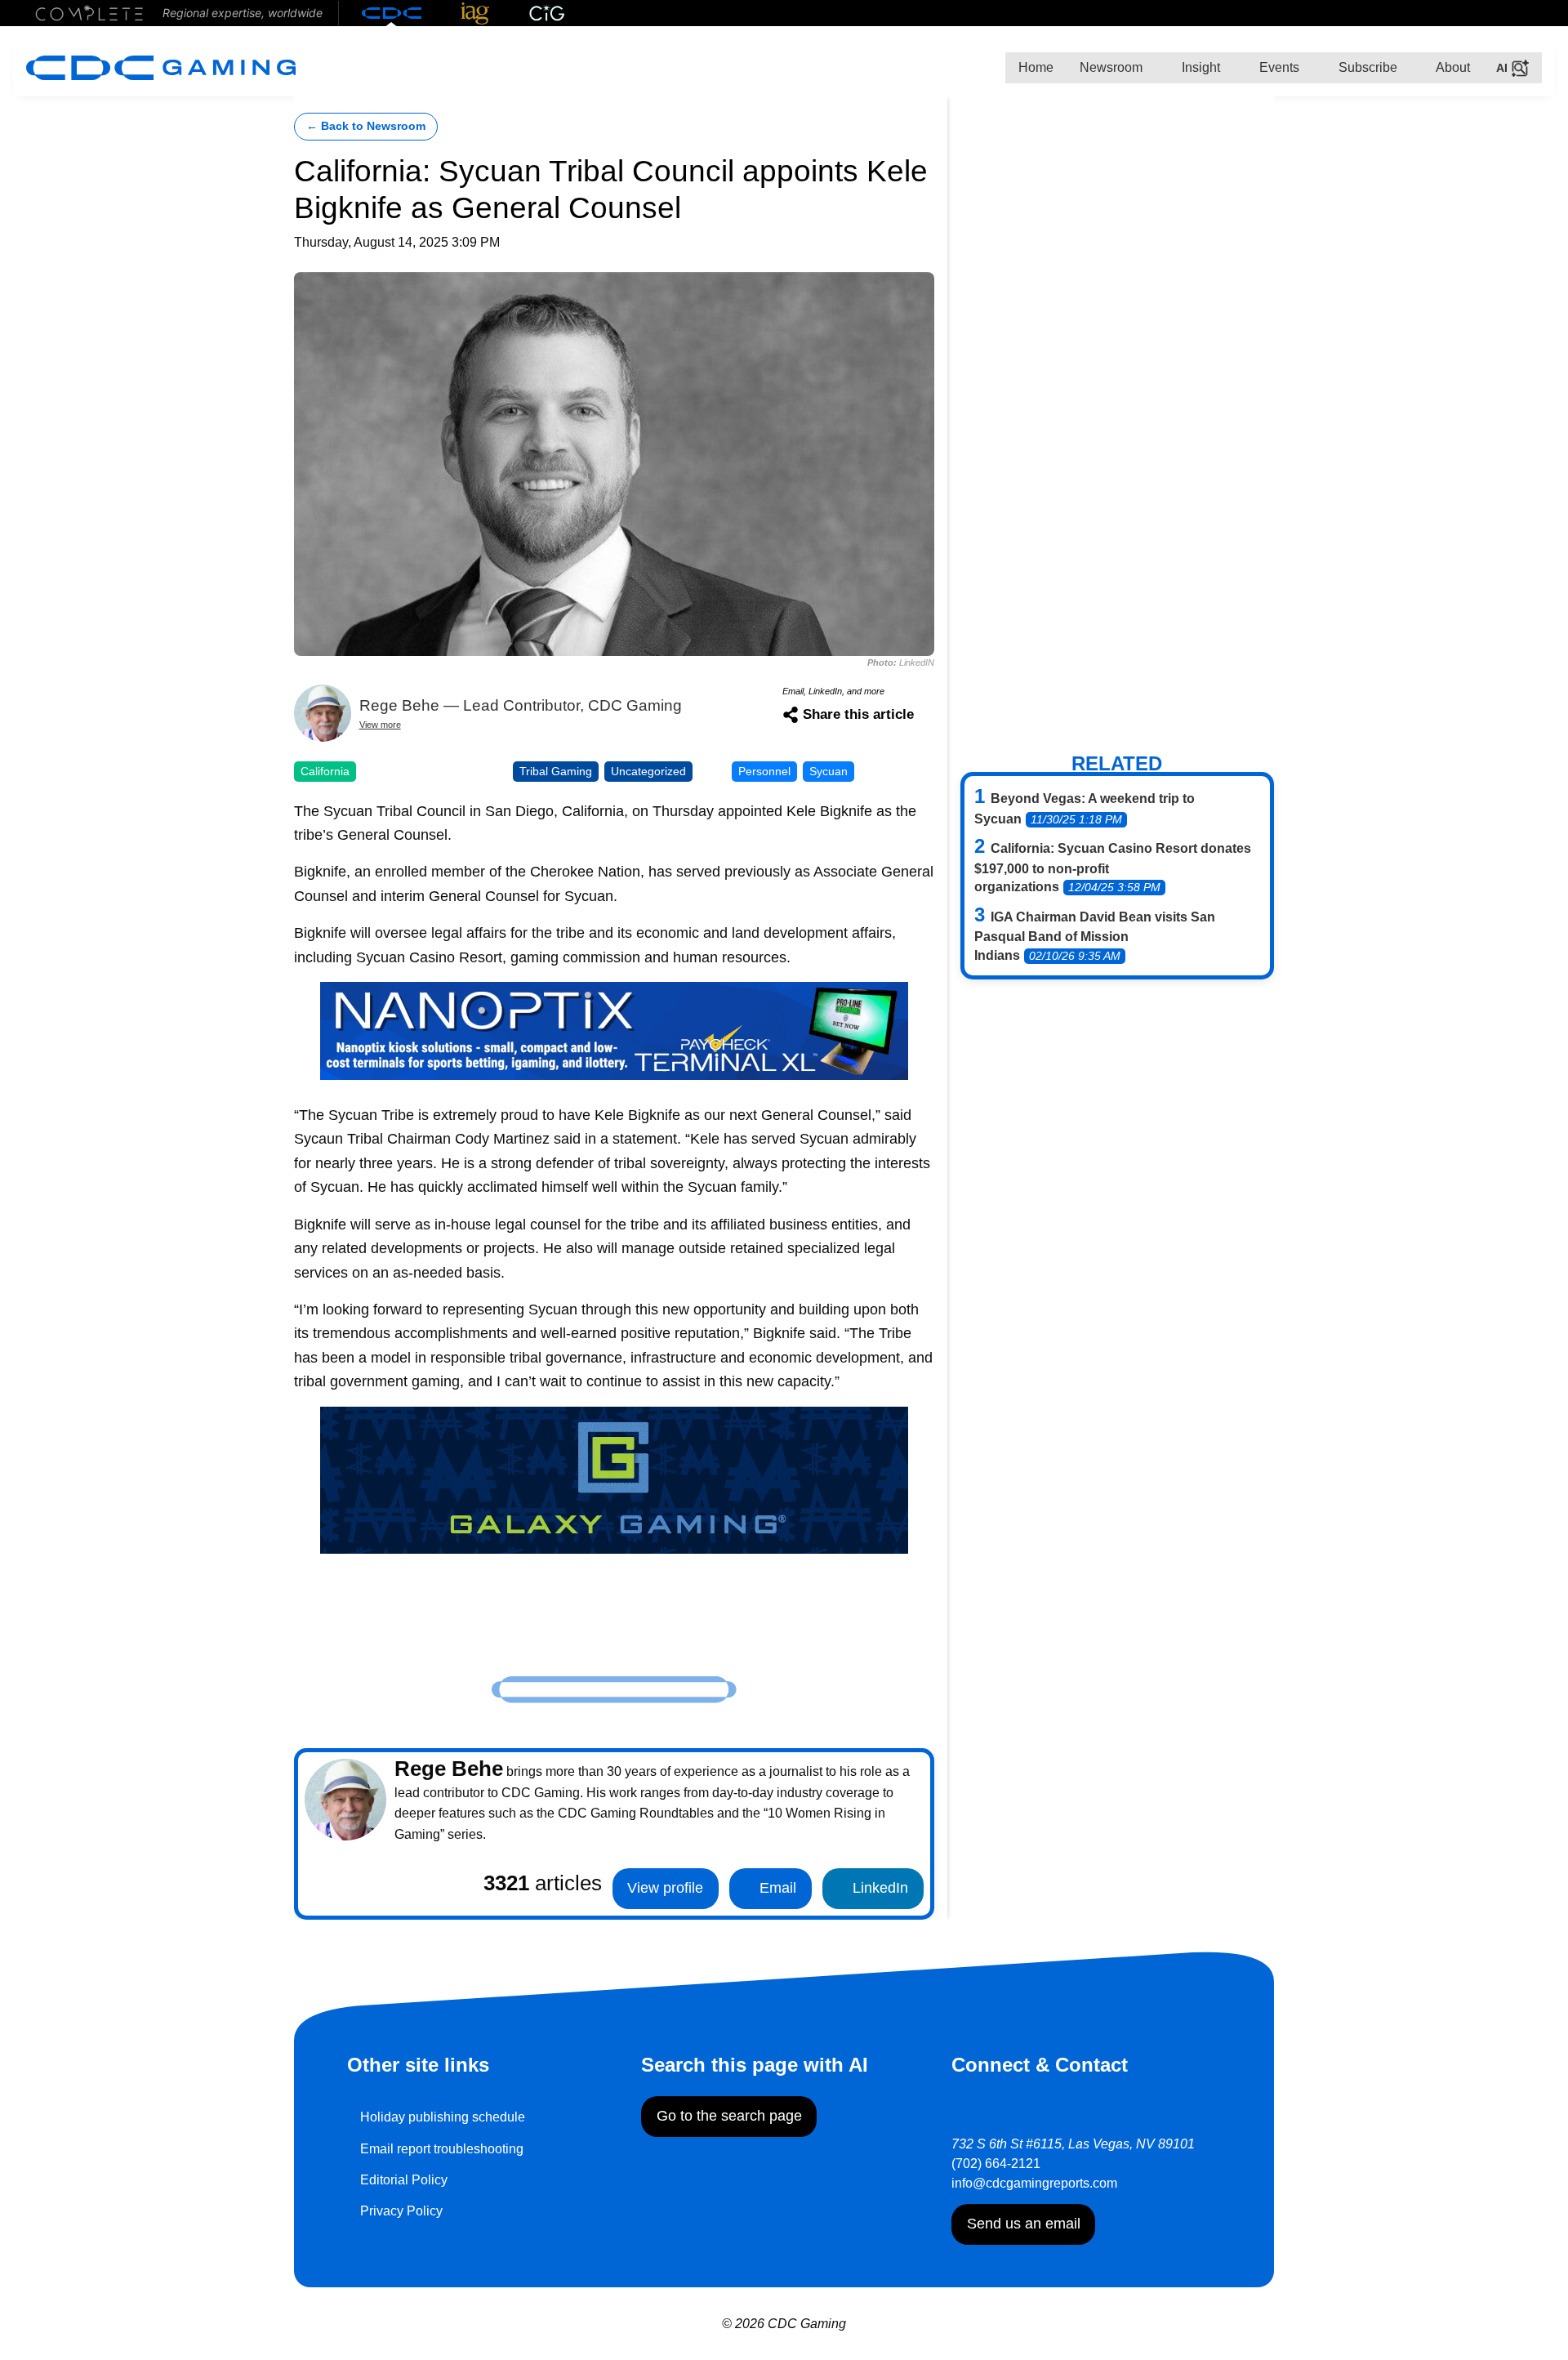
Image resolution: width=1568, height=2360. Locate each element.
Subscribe (1366, 67)
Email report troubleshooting (442, 2149)
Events (1278, 67)
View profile (665, 1888)
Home (1036, 67)
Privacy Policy (401, 2211)
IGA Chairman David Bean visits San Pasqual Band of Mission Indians (1095, 936)
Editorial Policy (404, 2180)
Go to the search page (729, 2116)
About (1452, 67)
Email (776, 1888)
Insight (1199, 67)
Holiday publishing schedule (443, 2117)
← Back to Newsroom (366, 126)
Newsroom (1111, 67)
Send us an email (1024, 2224)
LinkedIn (878, 1888)
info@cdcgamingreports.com (1034, 2183)
